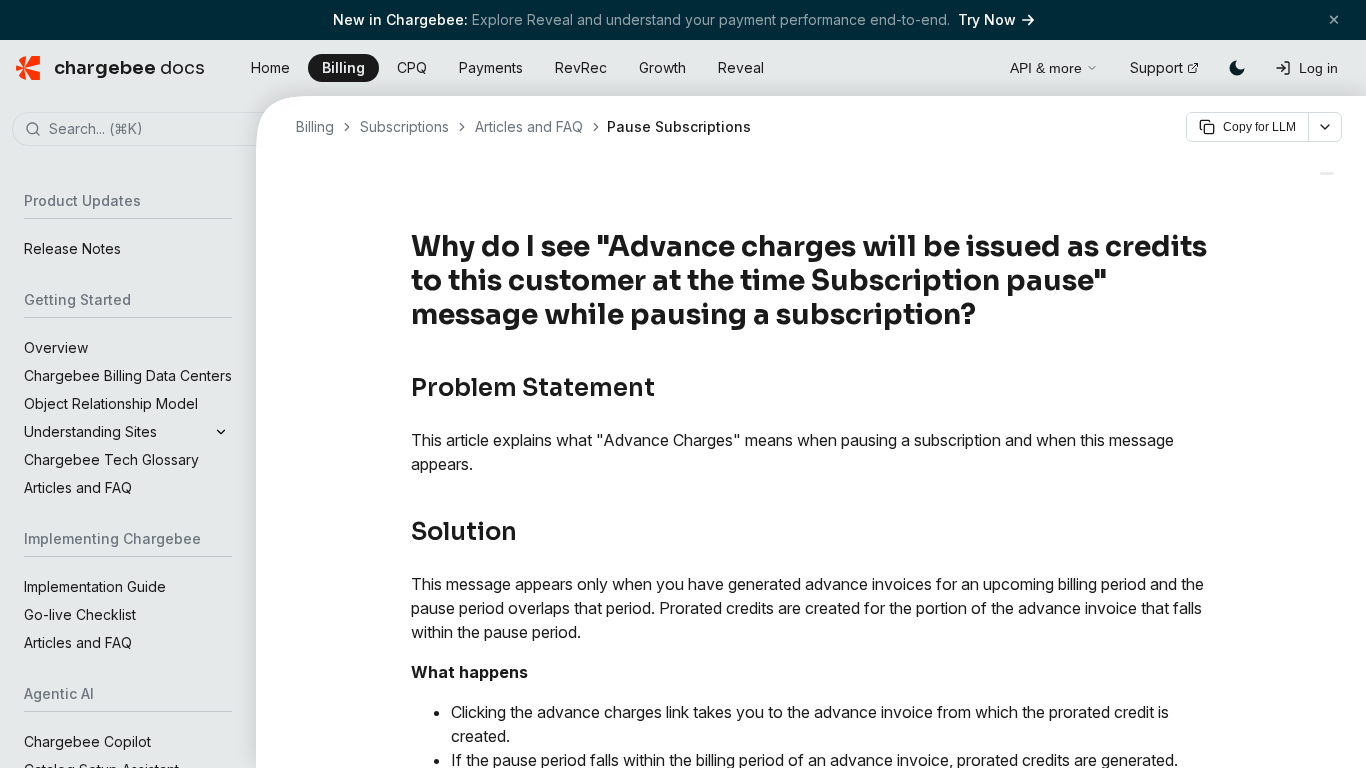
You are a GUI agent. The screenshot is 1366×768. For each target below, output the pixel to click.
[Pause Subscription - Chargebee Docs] (1327, 173)
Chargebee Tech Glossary (111, 459)
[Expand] (221, 432)
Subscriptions (404, 126)
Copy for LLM (1259, 127)
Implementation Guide (95, 586)
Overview (56, 347)
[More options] (1325, 127)
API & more (1046, 68)
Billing (343, 67)
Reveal (741, 67)
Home (270, 67)
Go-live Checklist (80, 614)
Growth (662, 67)
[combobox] (158, 130)
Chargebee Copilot (87, 741)
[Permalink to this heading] (987, 315)
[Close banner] (1334, 19)
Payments (491, 67)
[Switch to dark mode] (1237, 68)
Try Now (987, 19)
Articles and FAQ (78, 487)
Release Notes (72, 248)
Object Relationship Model (111, 403)
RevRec (581, 67)
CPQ (412, 67)
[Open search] (972, 65)
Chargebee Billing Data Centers (128, 375)
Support (1156, 67)
